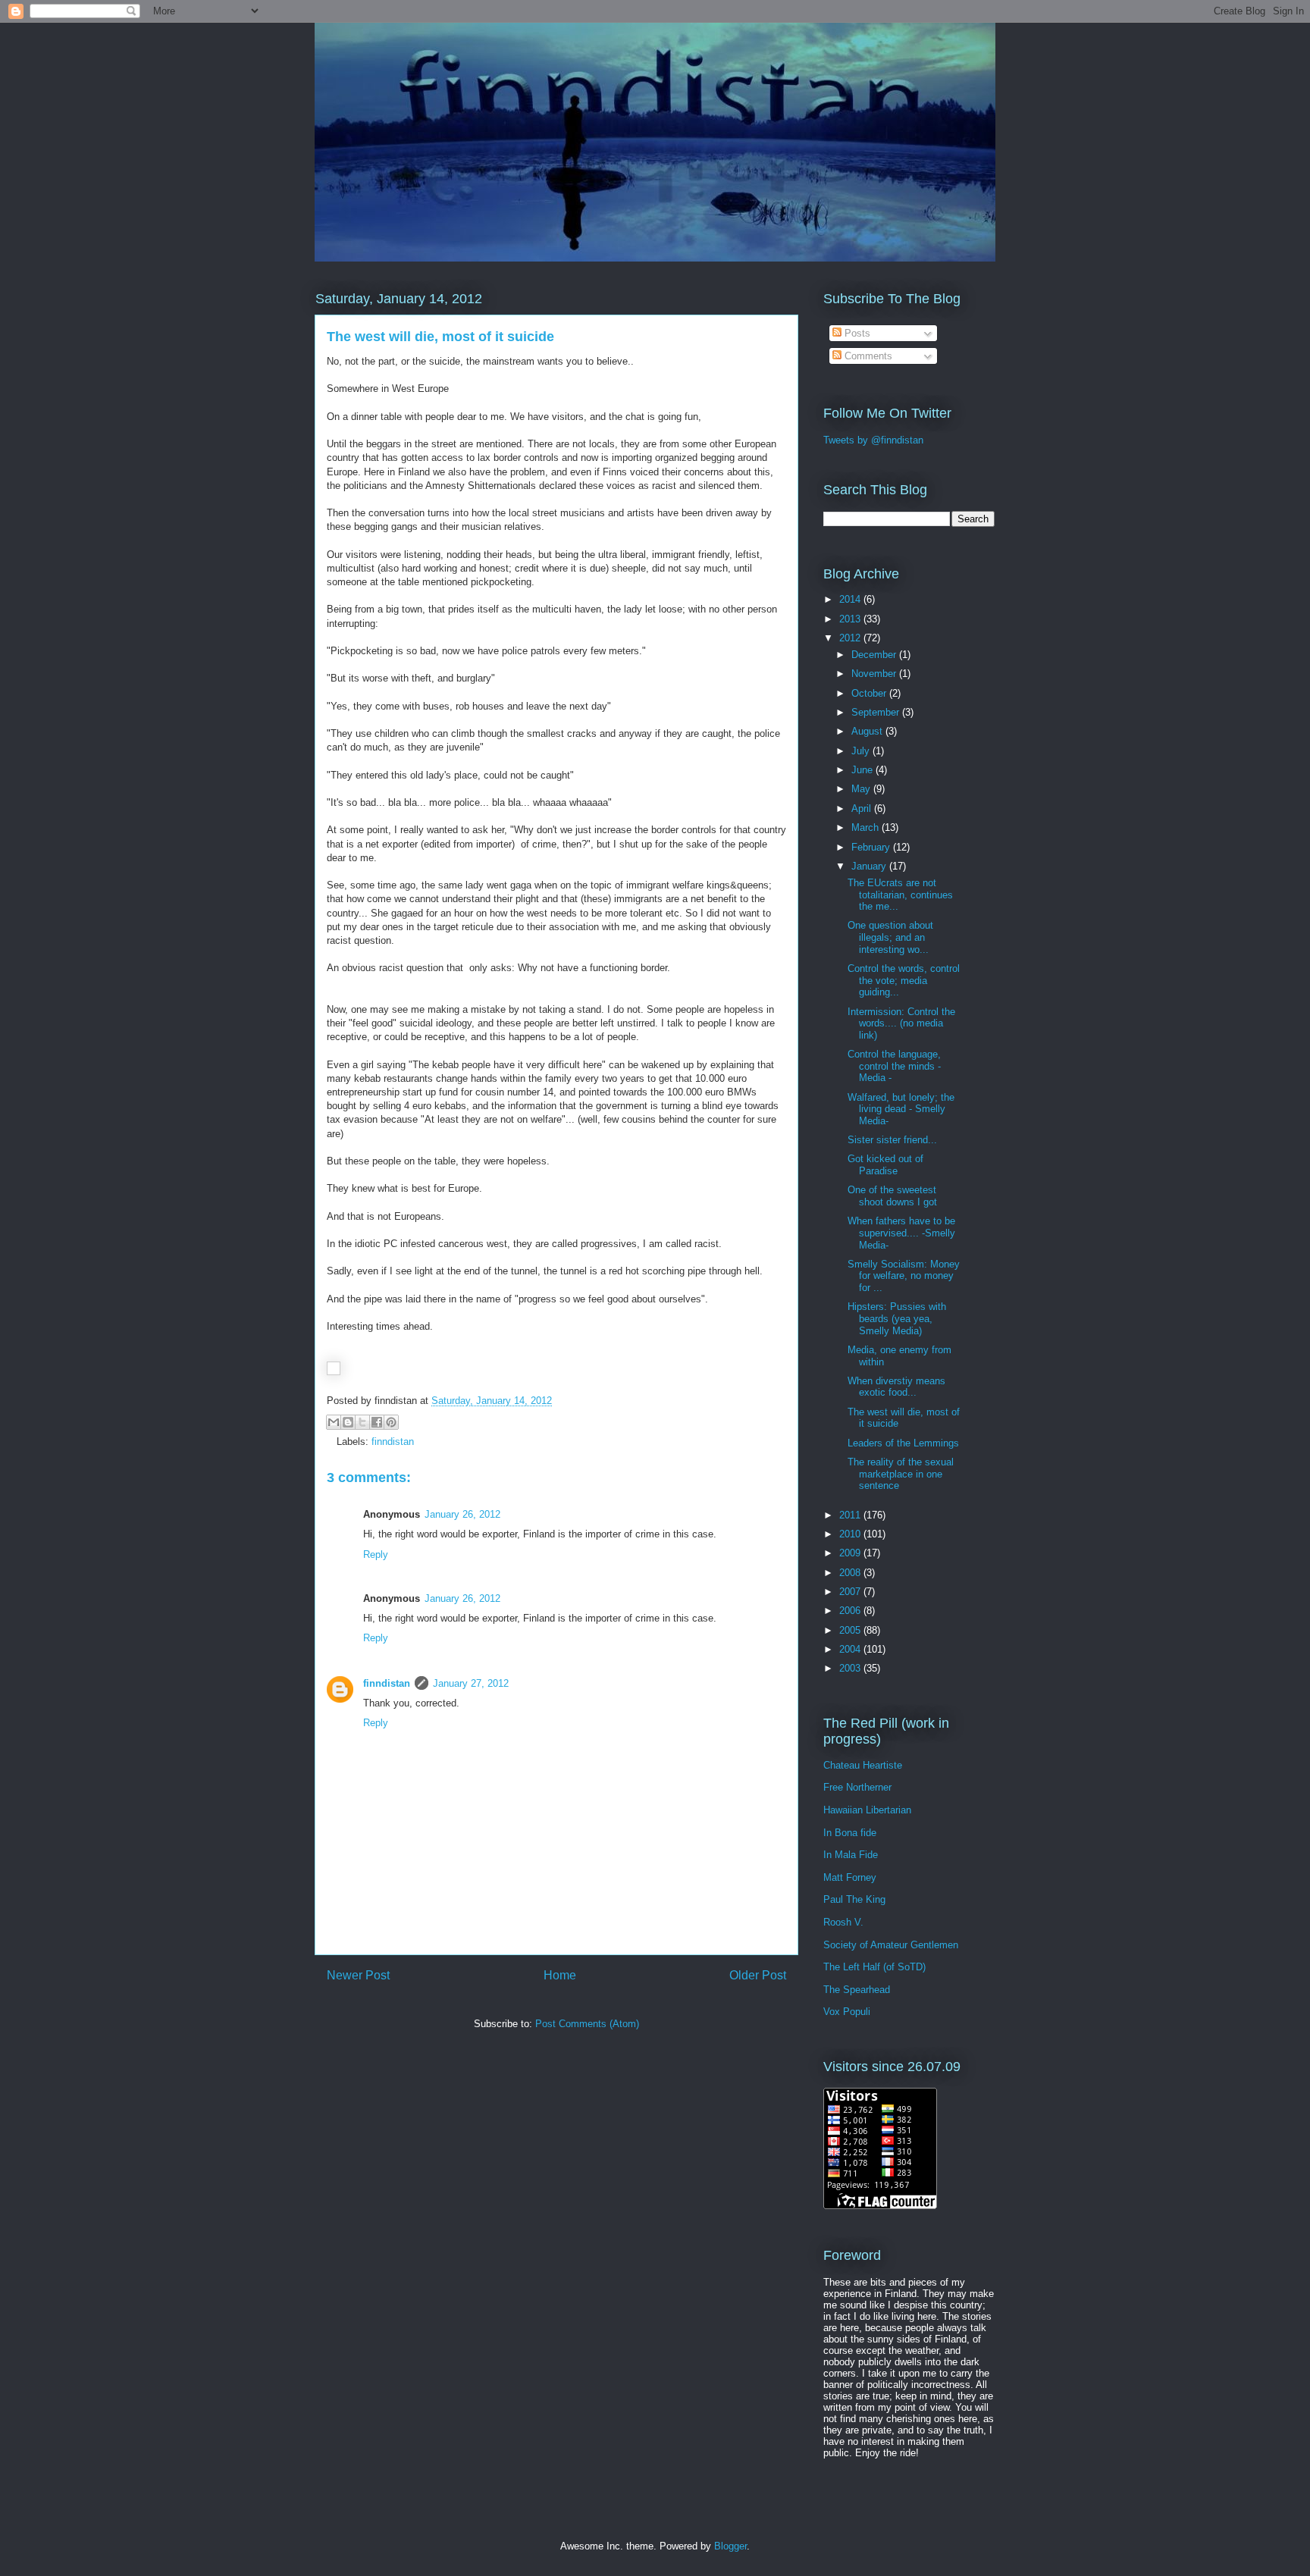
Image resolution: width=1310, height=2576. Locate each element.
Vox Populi (847, 2012)
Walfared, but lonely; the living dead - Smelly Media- (901, 1109)
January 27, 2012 (471, 1683)
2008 (851, 1573)
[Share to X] (362, 1422)
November (875, 674)
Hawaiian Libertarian (867, 1810)
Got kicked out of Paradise (885, 1165)
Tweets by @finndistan (873, 440)
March (867, 827)
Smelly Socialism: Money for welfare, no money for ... (904, 1276)
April (863, 809)
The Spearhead (857, 1990)
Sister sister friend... (892, 1140)
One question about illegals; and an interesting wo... (890, 937)
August (868, 731)
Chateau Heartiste (863, 1765)
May (862, 789)
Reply (376, 1554)
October (870, 693)
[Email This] (334, 1422)
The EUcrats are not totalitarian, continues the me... (900, 895)
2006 (851, 1611)
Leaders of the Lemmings (903, 1443)
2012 (851, 638)
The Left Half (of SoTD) (874, 1967)
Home (560, 1975)
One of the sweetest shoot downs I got (892, 1196)
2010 (851, 1534)
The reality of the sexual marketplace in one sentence (901, 1474)
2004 (851, 1649)
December (875, 655)
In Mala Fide (851, 1855)
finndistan (393, 1442)
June (863, 770)
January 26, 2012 (462, 1514)
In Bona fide (850, 1833)
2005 (851, 1630)
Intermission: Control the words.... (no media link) (901, 1023)
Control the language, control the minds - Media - (894, 1066)
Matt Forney (850, 1877)
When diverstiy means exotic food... (896, 1387)
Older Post (758, 1975)
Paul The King (854, 1899)
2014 (851, 599)
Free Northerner (857, 1787)
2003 (851, 1668)
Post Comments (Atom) (587, 2024)
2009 (851, 1553)
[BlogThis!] (348, 1422)
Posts (856, 333)
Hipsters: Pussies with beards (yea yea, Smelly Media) (897, 1318)
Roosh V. (843, 1922)
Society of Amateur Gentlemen (891, 1945)
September (877, 712)
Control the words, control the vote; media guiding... (904, 980)
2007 (851, 1592)
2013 (851, 619)
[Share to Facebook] (377, 1422)
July (862, 751)
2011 (851, 1515)
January (870, 866)
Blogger (730, 2546)
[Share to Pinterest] (391, 1422)
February (872, 847)
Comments (867, 356)
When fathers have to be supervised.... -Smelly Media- (901, 1233)
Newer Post (358, 1975)
